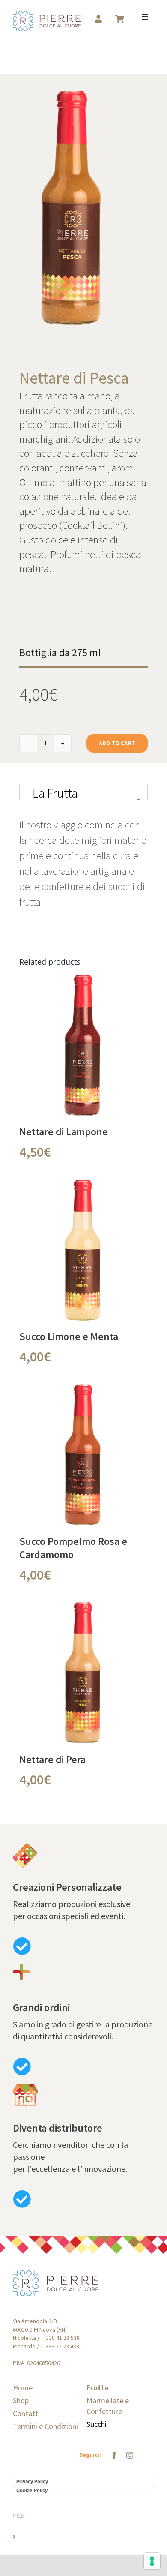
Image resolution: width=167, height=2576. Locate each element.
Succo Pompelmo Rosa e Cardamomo (73, 1548)
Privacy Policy (32, 2481)
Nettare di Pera (52, 1759)
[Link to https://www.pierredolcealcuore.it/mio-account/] (98, 19)
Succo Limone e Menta (69, 1336)
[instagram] (130, 2455)
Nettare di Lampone (64, 1132)
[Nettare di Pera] (83, 1609)
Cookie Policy (32, 2490)
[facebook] (114, 2455)
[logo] (47, 16)
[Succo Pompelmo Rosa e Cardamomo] (83, 1391)
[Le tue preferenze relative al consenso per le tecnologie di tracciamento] (152, 2561)
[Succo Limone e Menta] (83, 1186)
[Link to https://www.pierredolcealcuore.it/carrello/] (119, 19)
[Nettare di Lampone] (83, 981)
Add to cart (117, 743)
